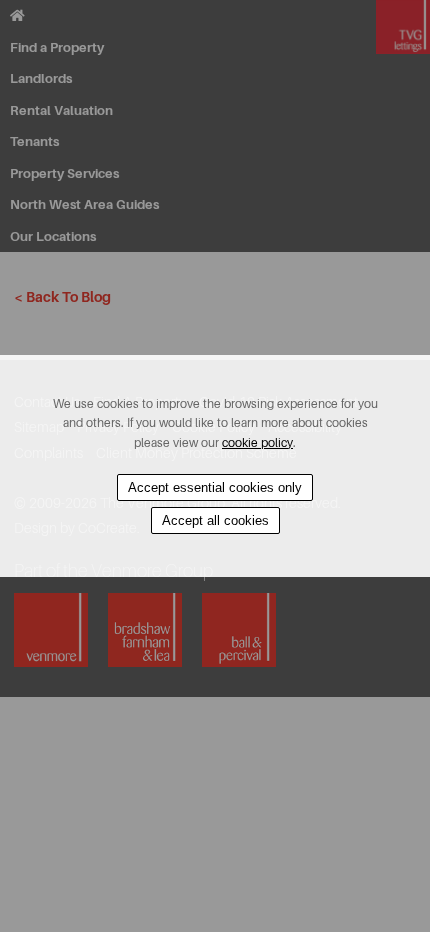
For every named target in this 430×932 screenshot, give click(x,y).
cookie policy (257, 443)
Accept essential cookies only (215, 487)
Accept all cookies (215, 520)
